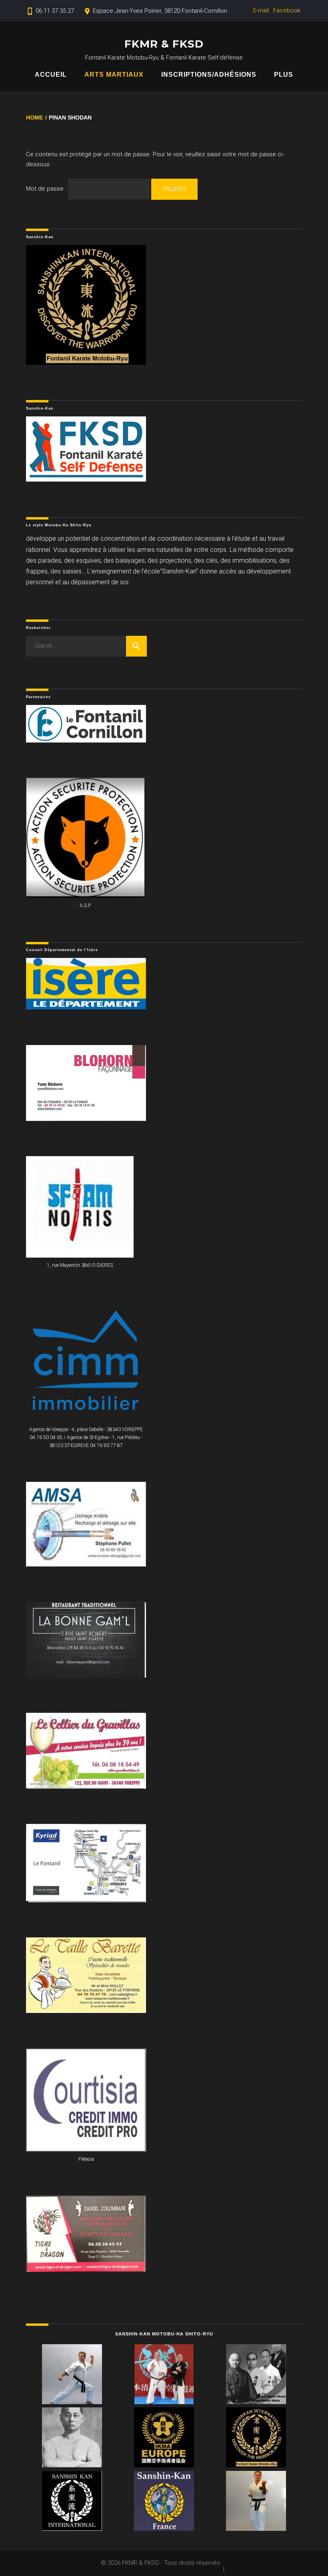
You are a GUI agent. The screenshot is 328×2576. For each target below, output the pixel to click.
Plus (284, 75)
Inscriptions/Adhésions (209, 75)
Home (34, 117)
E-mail (261, 10)
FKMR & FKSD (164, 44)
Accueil (51, 75)
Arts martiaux (114, 75)
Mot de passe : (47, 189)
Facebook (287, 10)
